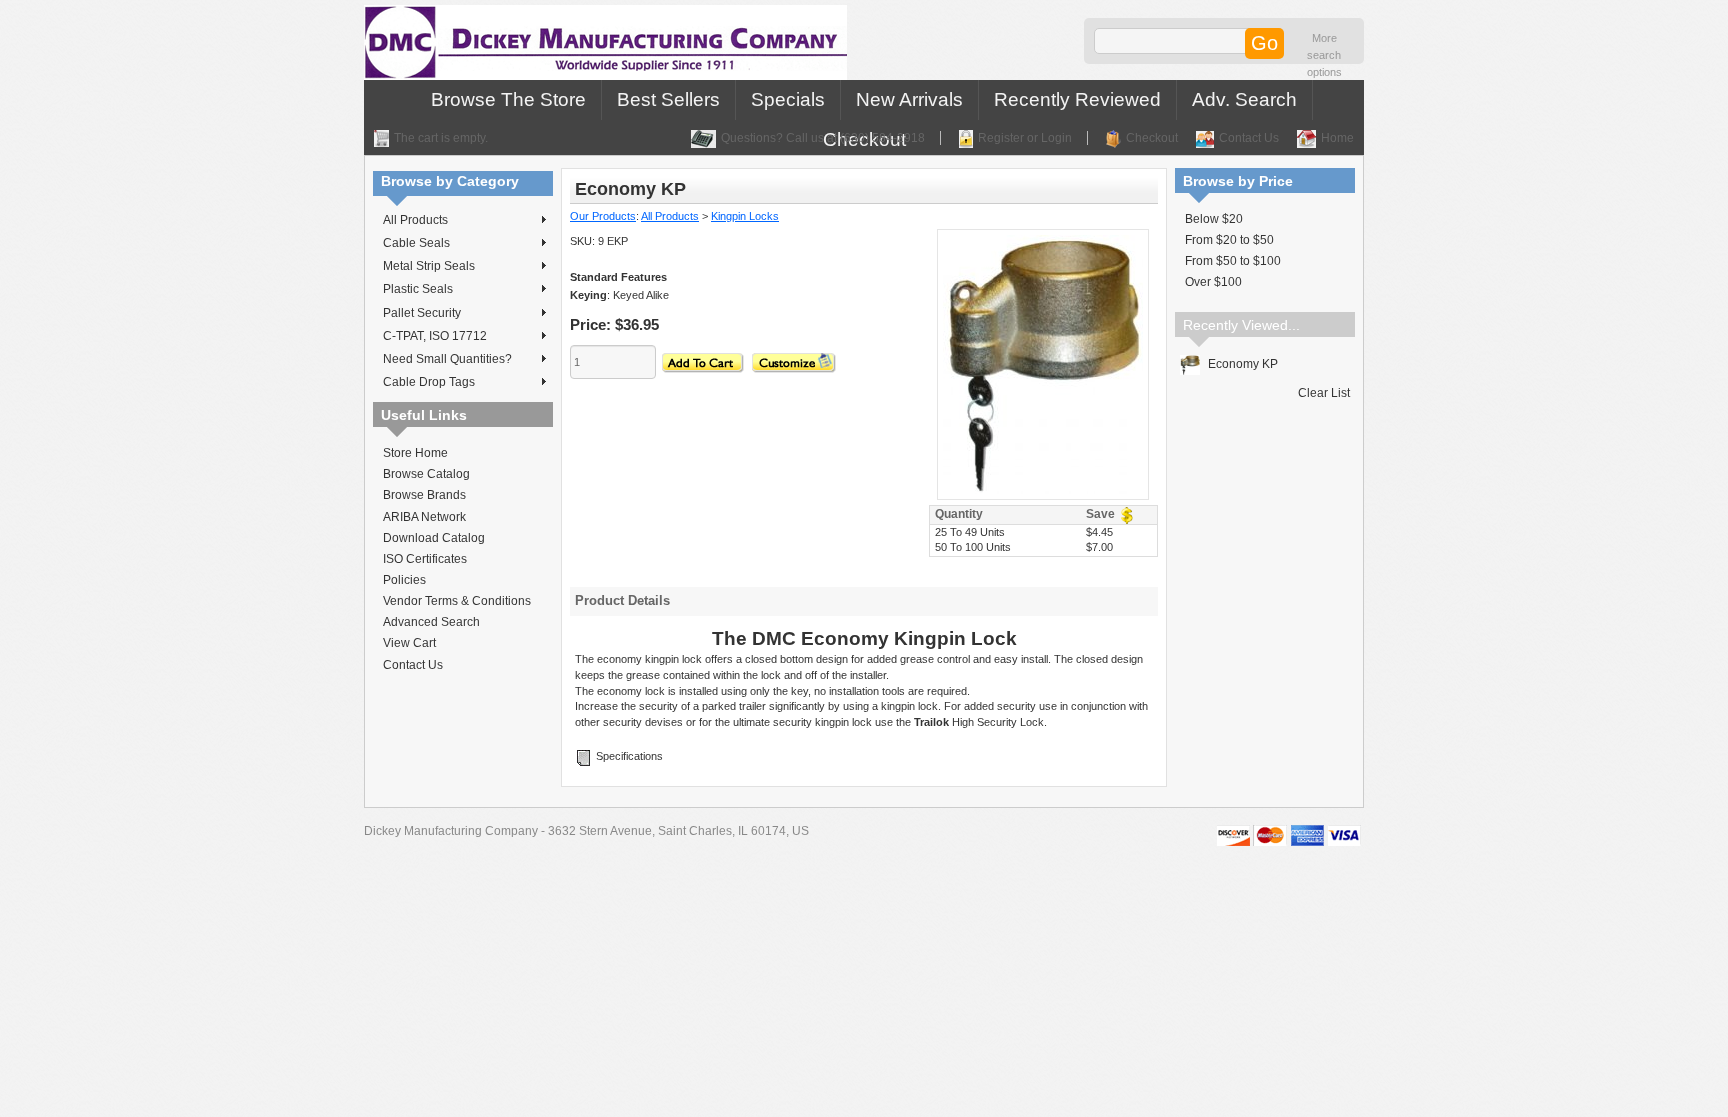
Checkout (1152, 138)
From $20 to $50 (1229, 240)
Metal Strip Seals (429, 266)
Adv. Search (1244, 99)
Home (1337, 138)
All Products (415, 220)
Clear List (1324, 393)
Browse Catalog (426, 474)
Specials (788, 99)
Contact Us (1249, 138)
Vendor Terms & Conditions (457, 601)
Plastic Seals (418, 289)
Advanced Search (431, 622)
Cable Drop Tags (429, 382)
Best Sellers (668, 99)
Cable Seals (416, 243)
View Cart (409, 643)
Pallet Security (422, 313)
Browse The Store (508, 99)
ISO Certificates (425, 559)
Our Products (603, 216)
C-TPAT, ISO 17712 (435, 336)
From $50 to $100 (1233, 261)
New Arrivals (909, 99)
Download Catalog (434, 538)
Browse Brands (424, 495)
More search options (1324, 55)
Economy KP (1241, 364)
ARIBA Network (424, 517)
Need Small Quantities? (447, 359)
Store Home (415, 453)
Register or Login (1025, 138)
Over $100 (1213, 282)
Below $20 (1214, 219)
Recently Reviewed (1077, 99)
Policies (404, 580)
